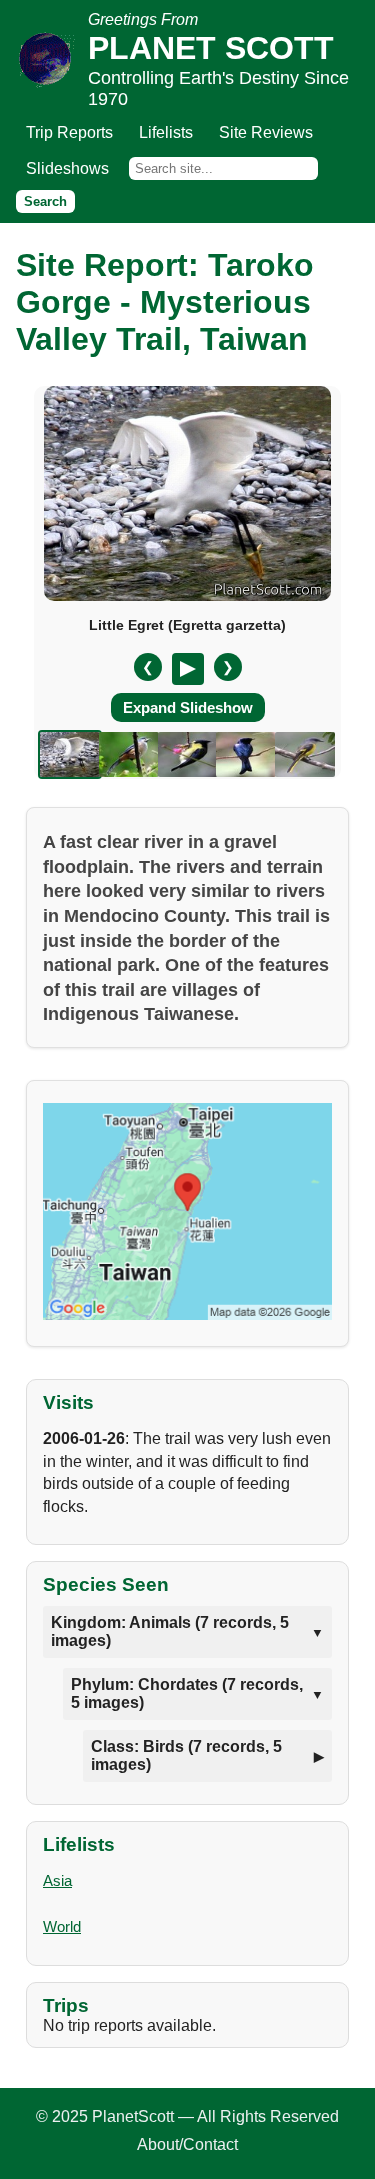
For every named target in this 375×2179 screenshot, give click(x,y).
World (62, 1926)
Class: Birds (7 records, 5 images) (186, 1755)
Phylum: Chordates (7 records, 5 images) (187, 1693)
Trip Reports (69, 132)
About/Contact (187, 2144)
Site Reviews (266, 132)
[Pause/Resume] (188, 669)
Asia (57, 1880)
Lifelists (166, 132)
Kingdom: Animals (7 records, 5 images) (170, 1631)
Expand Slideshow (188, 707)
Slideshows (67, 168)
